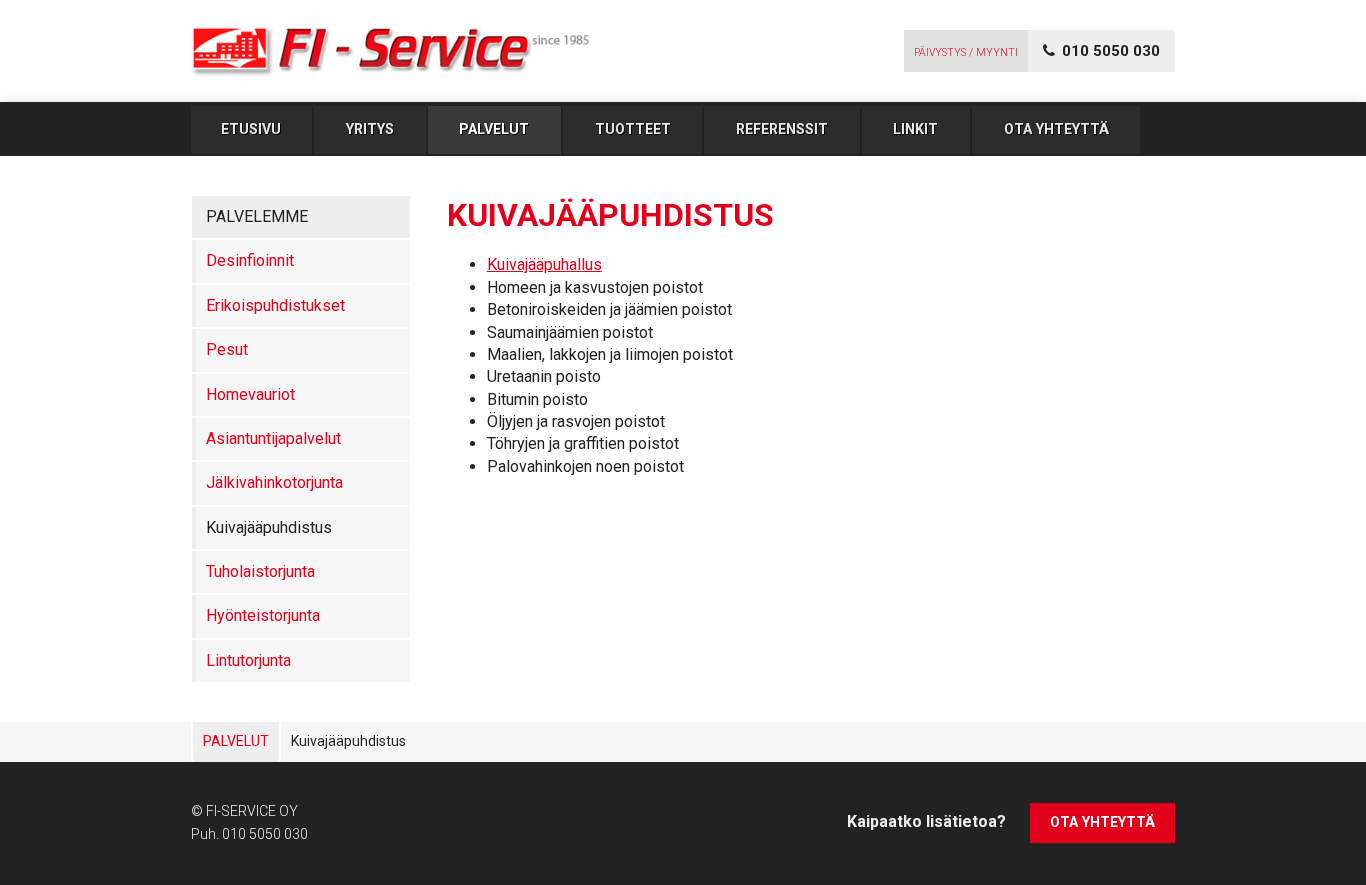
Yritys (370, 129)
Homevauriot (250, 394)
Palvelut (494, 129)
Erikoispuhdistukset (275, 305)
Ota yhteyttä (1056, 129)
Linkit (915, 129)
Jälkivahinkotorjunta (274, 482)
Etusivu (251, 129)
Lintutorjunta (248, 660)
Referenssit (782, 129)
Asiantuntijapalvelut (273, 438)
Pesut (227, 349)
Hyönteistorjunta (263, 615)
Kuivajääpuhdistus (269, 527)
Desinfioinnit (250, 260)
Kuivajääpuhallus (544, 264)
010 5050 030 (265, 834)
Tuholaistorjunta (260, 571)
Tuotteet (633, 129)
